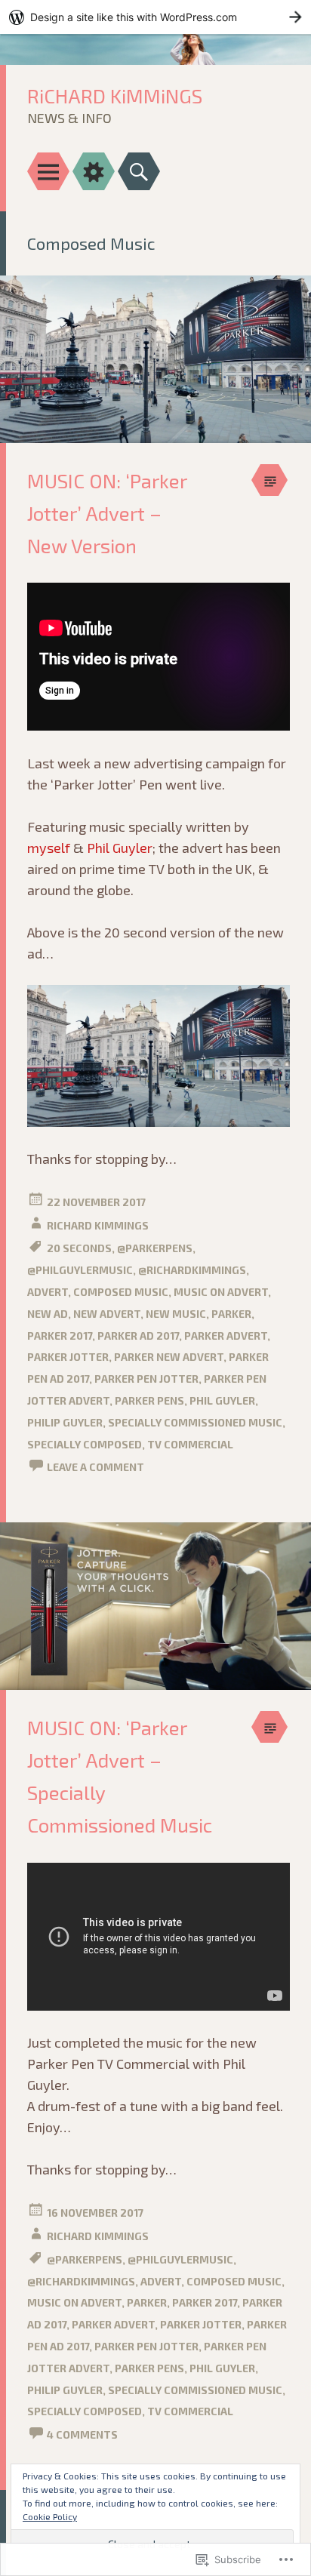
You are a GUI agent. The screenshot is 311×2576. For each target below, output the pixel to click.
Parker (231, 1314)
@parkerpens (155, 1248)
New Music (176, 1314)
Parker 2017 (60, 1336)
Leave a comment (95, 1467)
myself (49, 848)
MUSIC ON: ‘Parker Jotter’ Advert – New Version (107, 513)
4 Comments (82, 2434)
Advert (48, 1292)
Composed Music (121, 1292)
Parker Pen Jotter (146, 1379)
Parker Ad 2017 (138, 1336)
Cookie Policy (50, 2516)
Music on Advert (221, 1292)
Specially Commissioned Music (195, 1422)
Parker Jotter (68, 1357)
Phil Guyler (120, 848)
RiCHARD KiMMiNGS (115, 95)
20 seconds (79, 1248)
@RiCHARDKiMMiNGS (192, 1270)
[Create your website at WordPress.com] (155, 17)
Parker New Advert (169, 1357)
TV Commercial (190, 1444)
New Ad (48, 1314)
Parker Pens (149, 1400)
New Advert (107, 1314)
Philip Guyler (65, 1422)
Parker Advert (226, 1336)
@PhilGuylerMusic (80, 1270)
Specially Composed (85, 1444)
